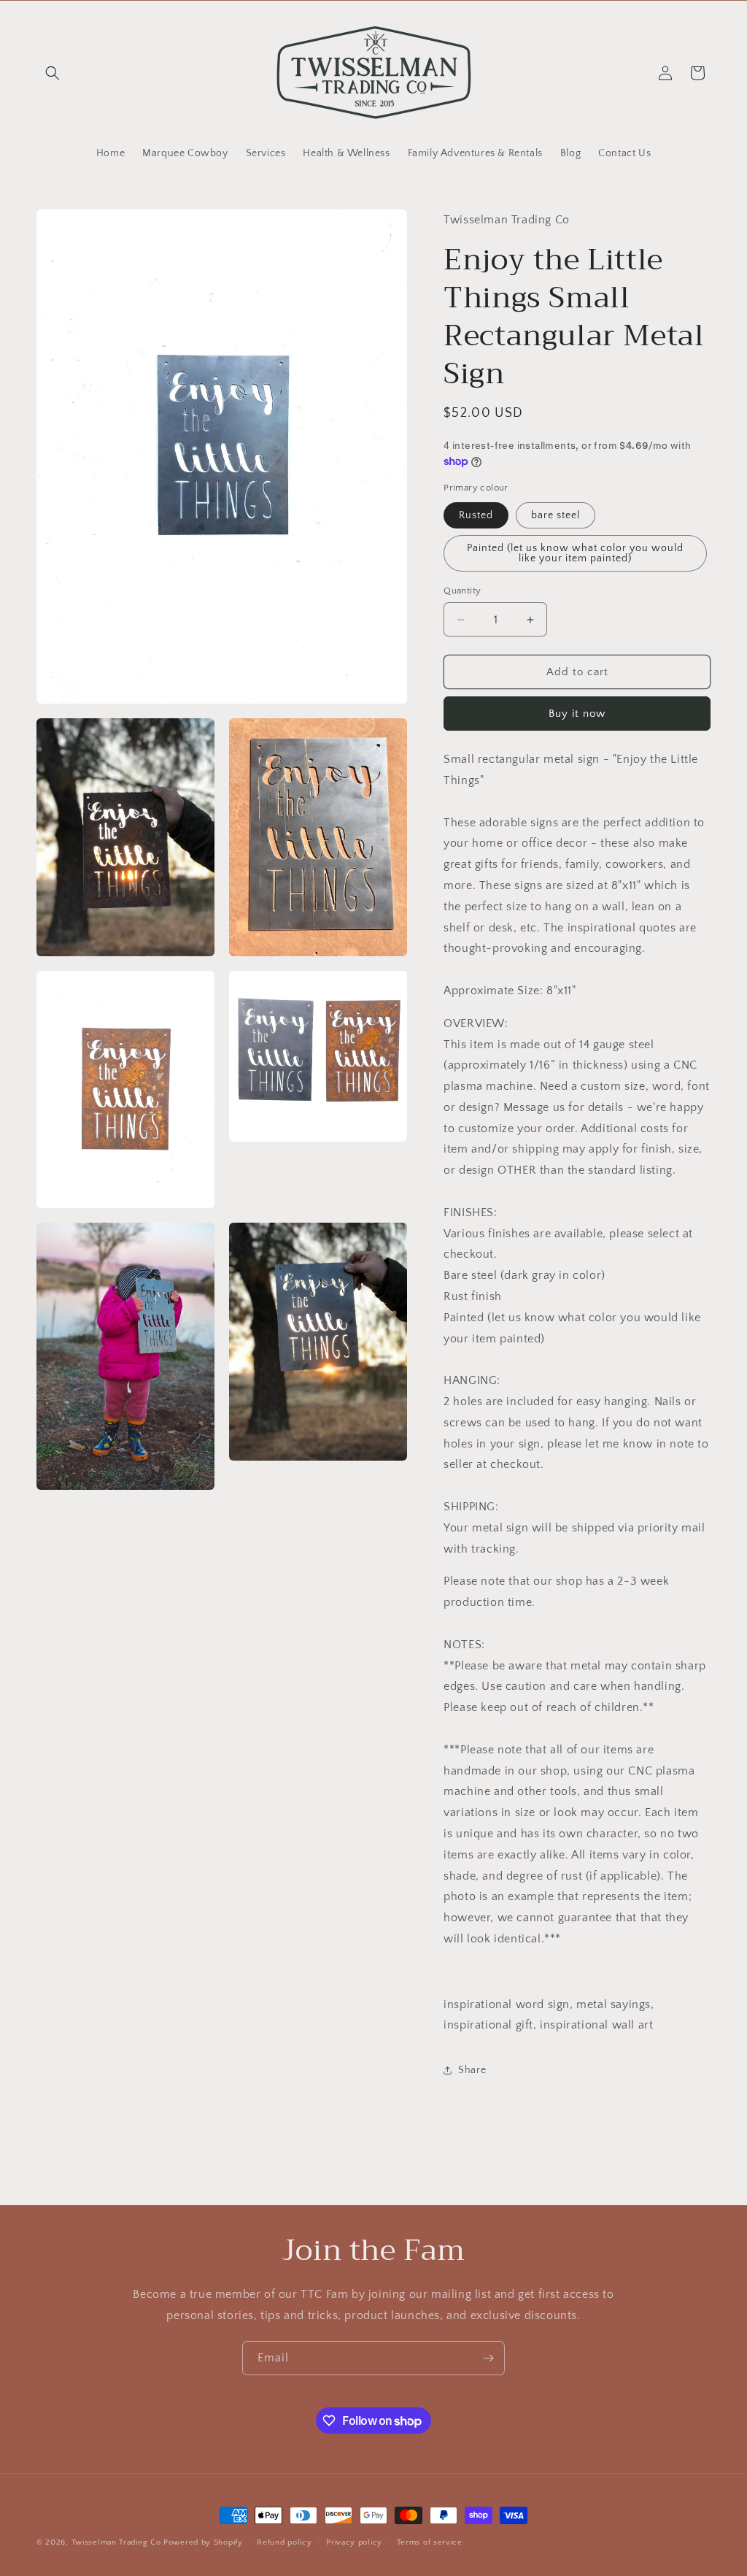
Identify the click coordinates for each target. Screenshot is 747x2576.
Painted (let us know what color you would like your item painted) (575, 553)
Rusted (476, 515)
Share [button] (472, 2070)
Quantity (462, 591)
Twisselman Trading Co (116, 2542)
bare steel (556, 515)
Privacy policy (354, 2542)
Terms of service (430, 2542)
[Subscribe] (488, 2358)
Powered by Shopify (203, 2542)
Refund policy (284, 2542)
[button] (53, 73)
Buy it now (577, 714)
